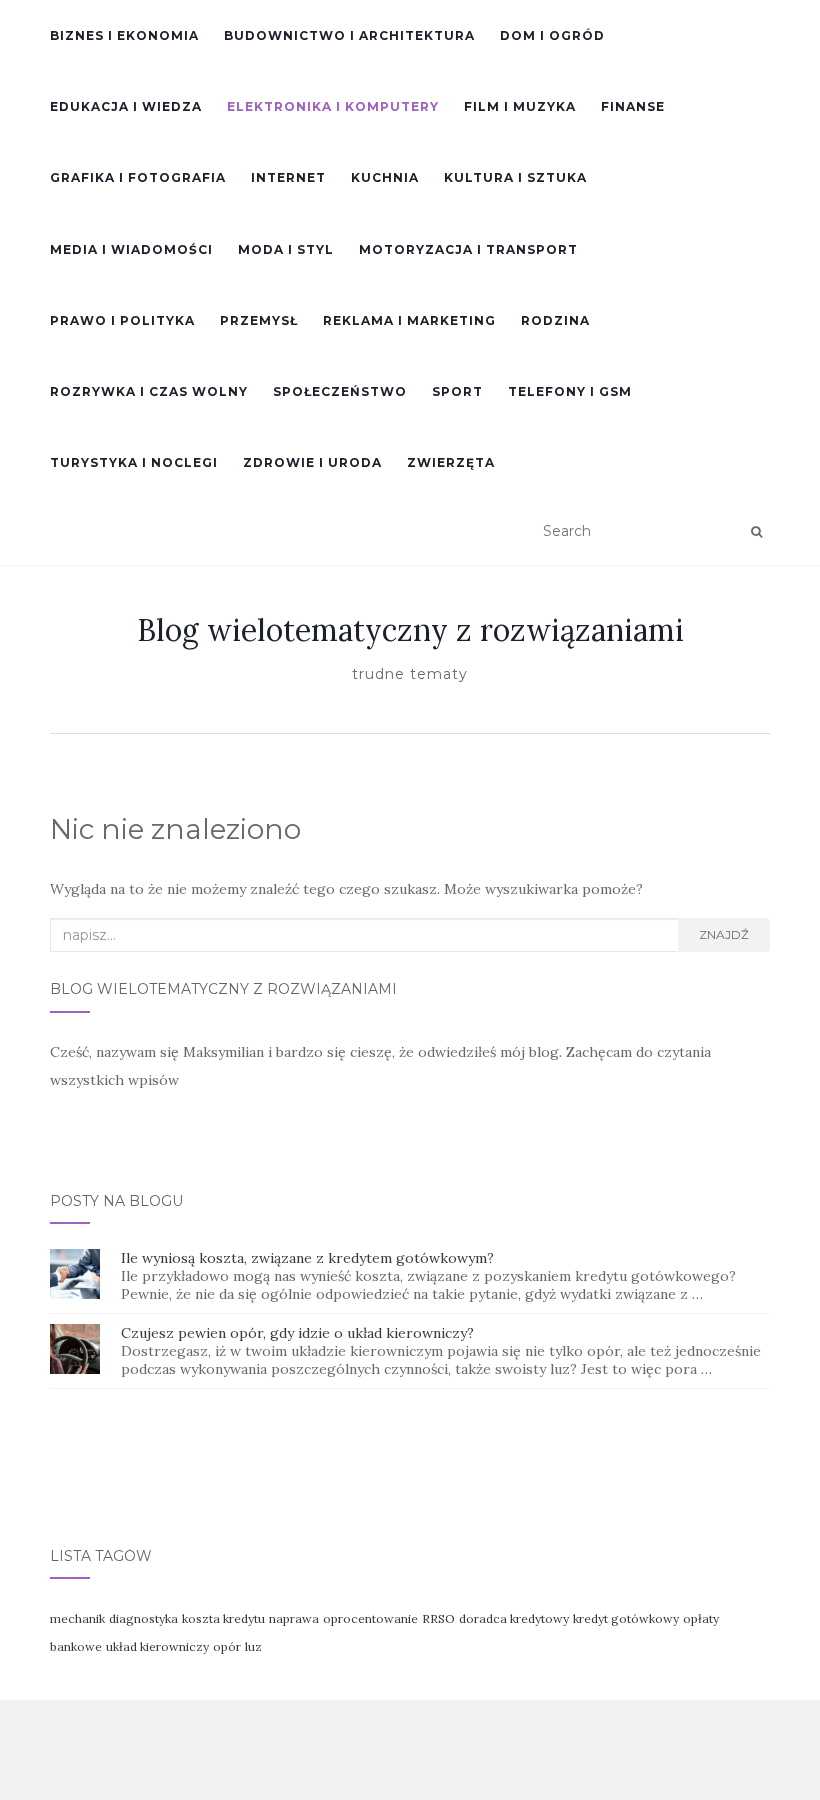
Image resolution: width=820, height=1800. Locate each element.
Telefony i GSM (570, 391)
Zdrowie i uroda (312, 462)
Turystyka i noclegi (134, 462)
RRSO (438, 1618)
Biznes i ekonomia (124, 35)
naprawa (294, 1618)
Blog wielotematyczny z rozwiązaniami (410, 630)
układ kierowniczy (157, 1646)
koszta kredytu (223, 1618)
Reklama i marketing (409, 320)
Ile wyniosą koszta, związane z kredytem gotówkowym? (307, 1258)
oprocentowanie (370, 1618)
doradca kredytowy (514, 1618)
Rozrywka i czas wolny (149, 391)
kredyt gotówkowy (626, 1618)
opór (227, 1646)
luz (253, 1646)
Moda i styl (286, 249)
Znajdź (724, 934)
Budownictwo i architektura (349, 35)
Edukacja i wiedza (126, 106)
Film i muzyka (520, 106)
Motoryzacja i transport (468, 249)
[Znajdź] (756, 532)
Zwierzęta (451, 462)
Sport (457, 391)
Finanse (633, 106)
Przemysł (259, 320)
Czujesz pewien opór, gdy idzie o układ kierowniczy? (297, 1333)
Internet (288, 177)
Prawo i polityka (122, 320)
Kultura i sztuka (515, 177)
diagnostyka (143, 1618)
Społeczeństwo (340, 391)
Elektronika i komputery (333, 106)
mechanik (77, 1618)
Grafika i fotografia (138, 177)
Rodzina (555, 320)
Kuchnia (385, 177)
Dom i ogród (552, 35)
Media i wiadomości (131, 249)
